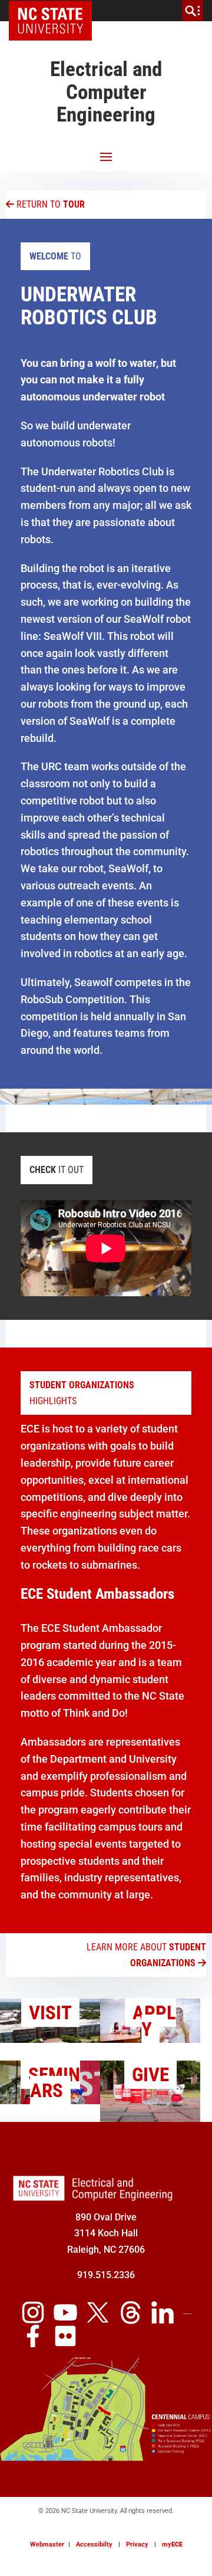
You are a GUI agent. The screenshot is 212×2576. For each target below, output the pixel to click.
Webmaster (47, 2544)
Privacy (137, 2544)
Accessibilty (94, 2544)
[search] (193, 11)
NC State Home (54, 11)
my (172, 2544)
